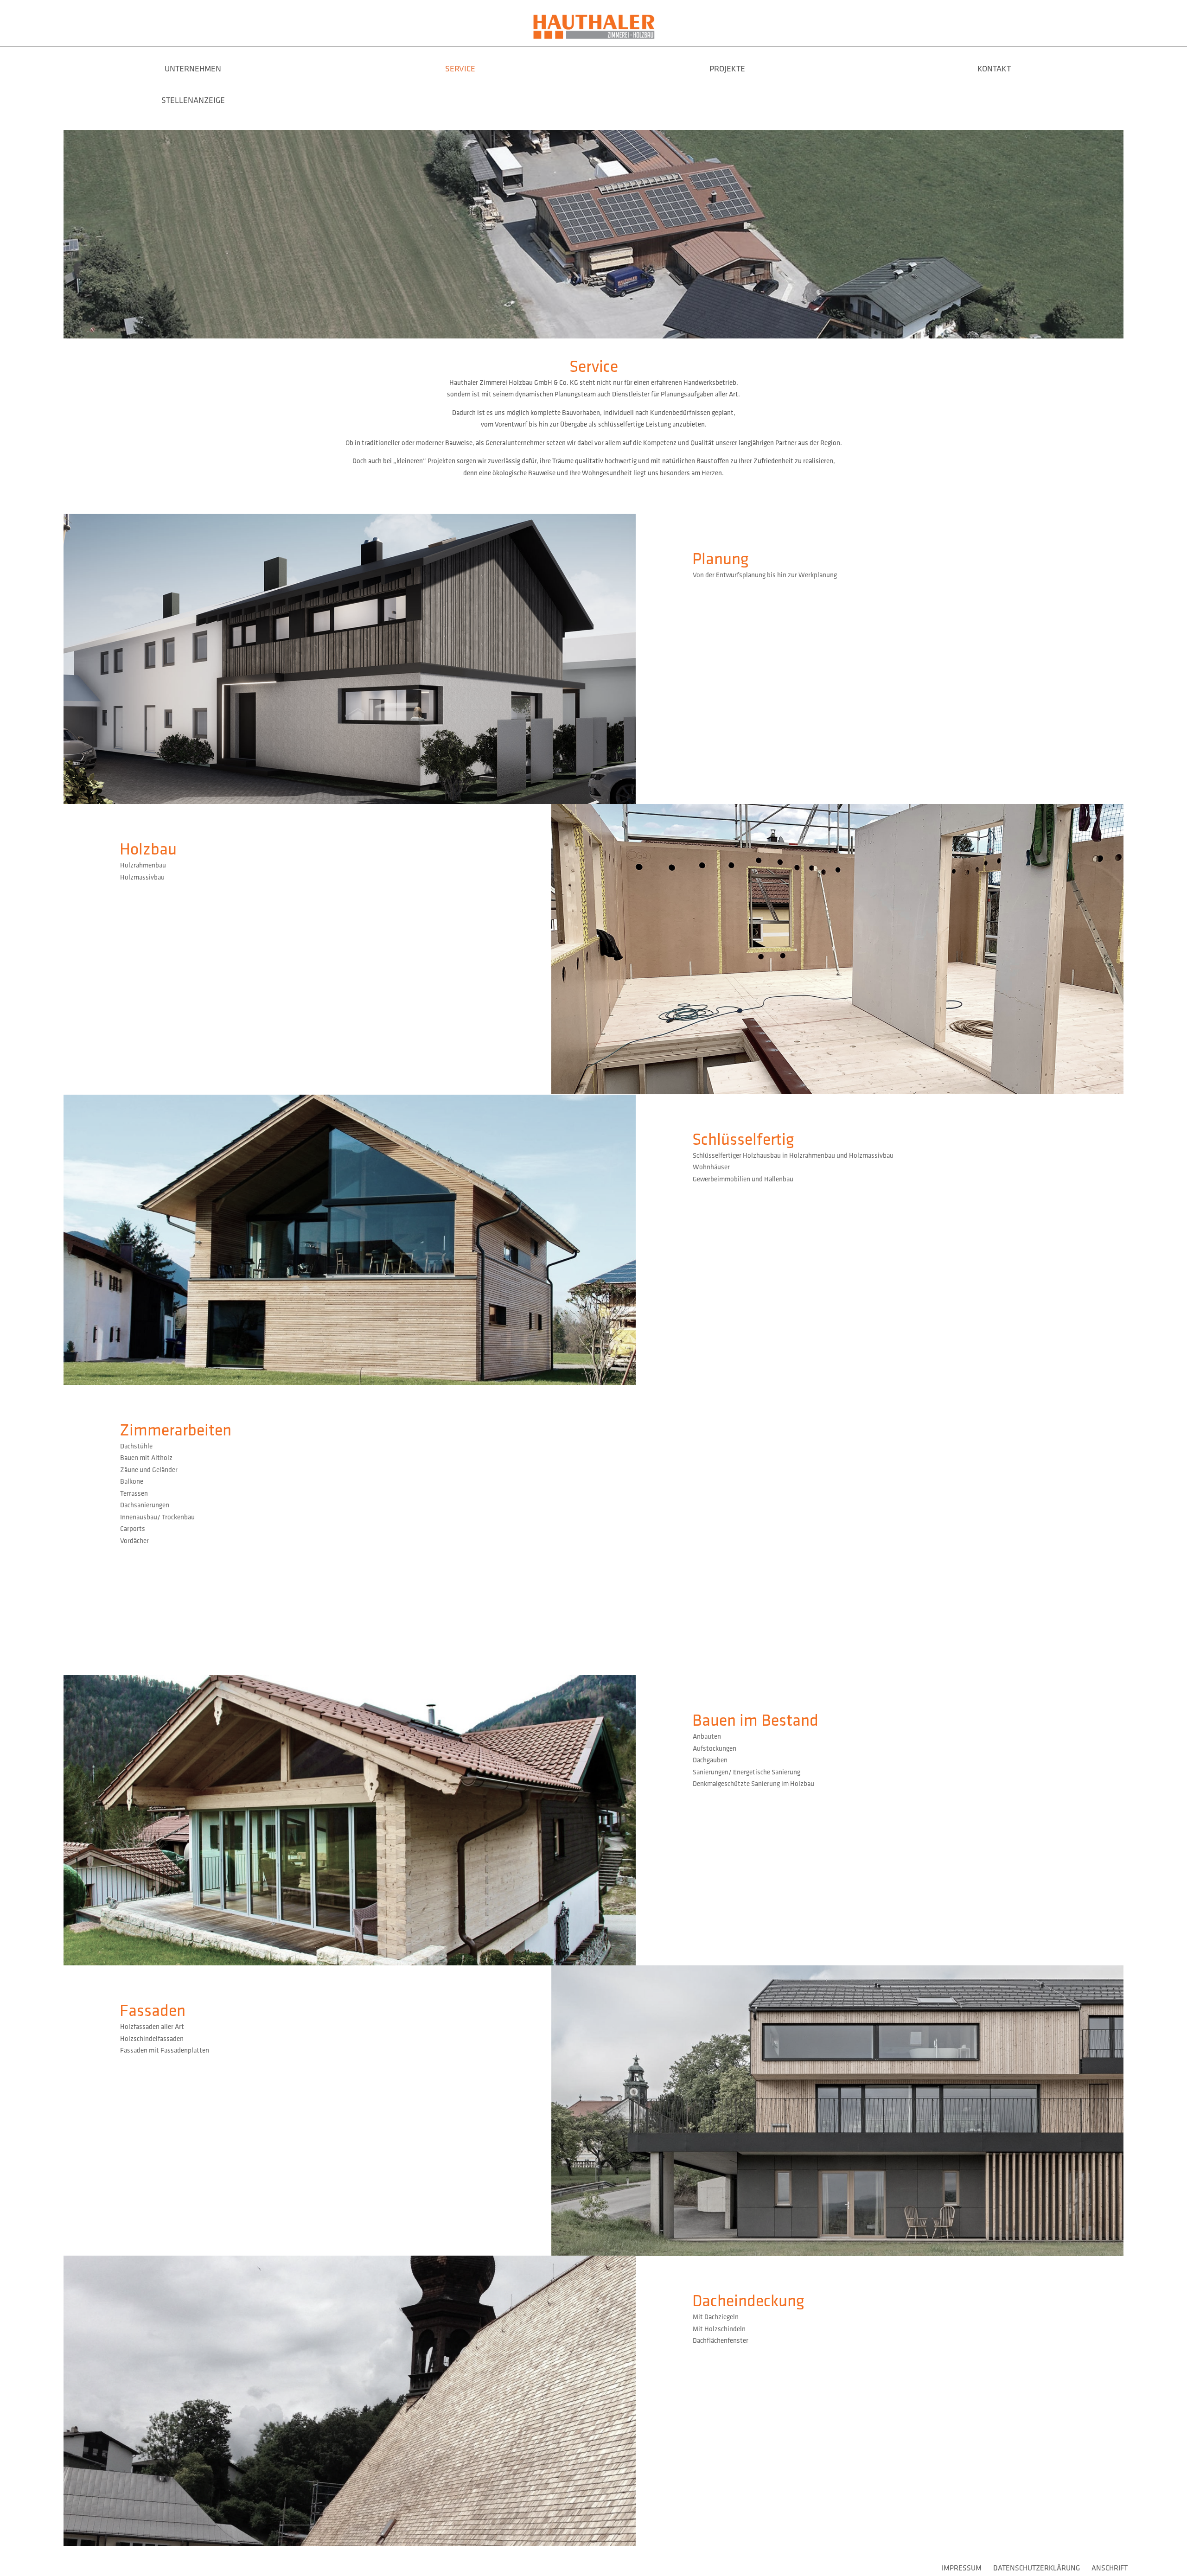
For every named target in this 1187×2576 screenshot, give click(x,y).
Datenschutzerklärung (1037, 2568)
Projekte (727, 69)
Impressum (962, 2568)
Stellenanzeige (193, 100)
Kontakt (994, 69)
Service (460, 69)
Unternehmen (193, 69)
